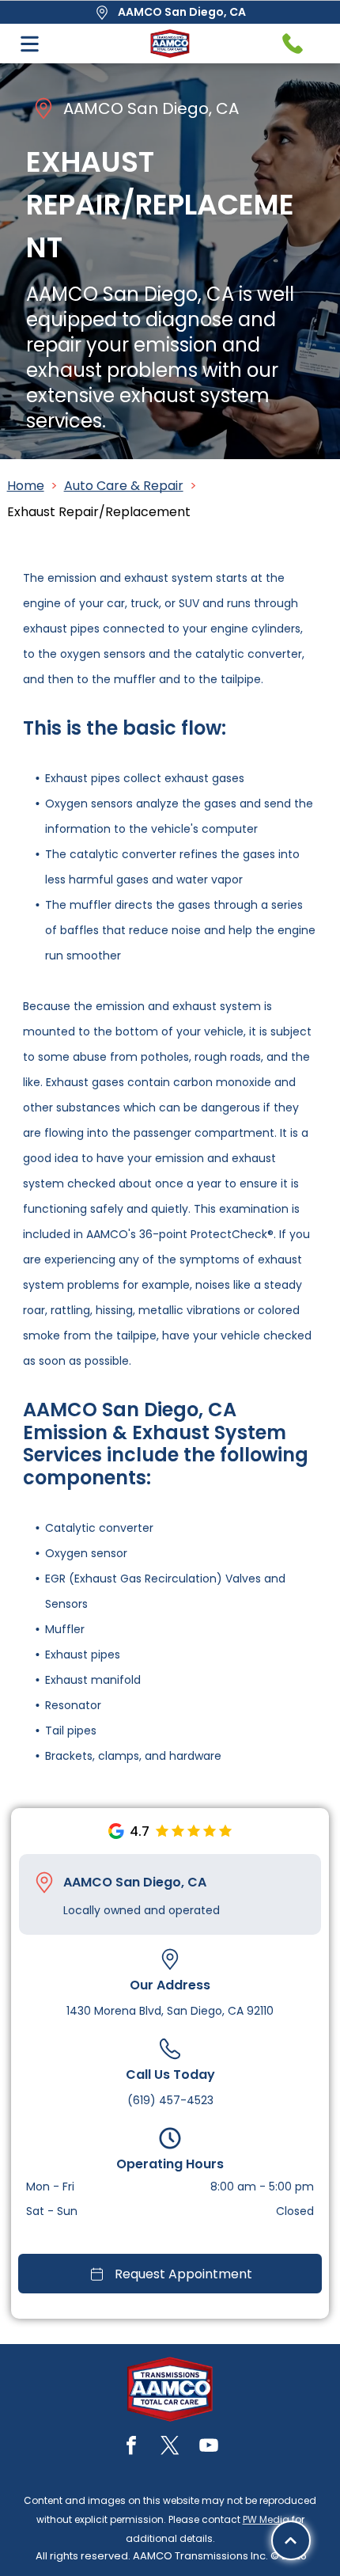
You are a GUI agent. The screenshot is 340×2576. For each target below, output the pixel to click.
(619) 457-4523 (170, 2100)
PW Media (266, 2519)
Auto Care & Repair (124, 486)
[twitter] (170, 2447)
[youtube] (209, 2447)
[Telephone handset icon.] (293, 44)
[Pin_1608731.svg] (44, 1883)
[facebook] (131, 2447)
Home (26, 486)
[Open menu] (30, 44)
